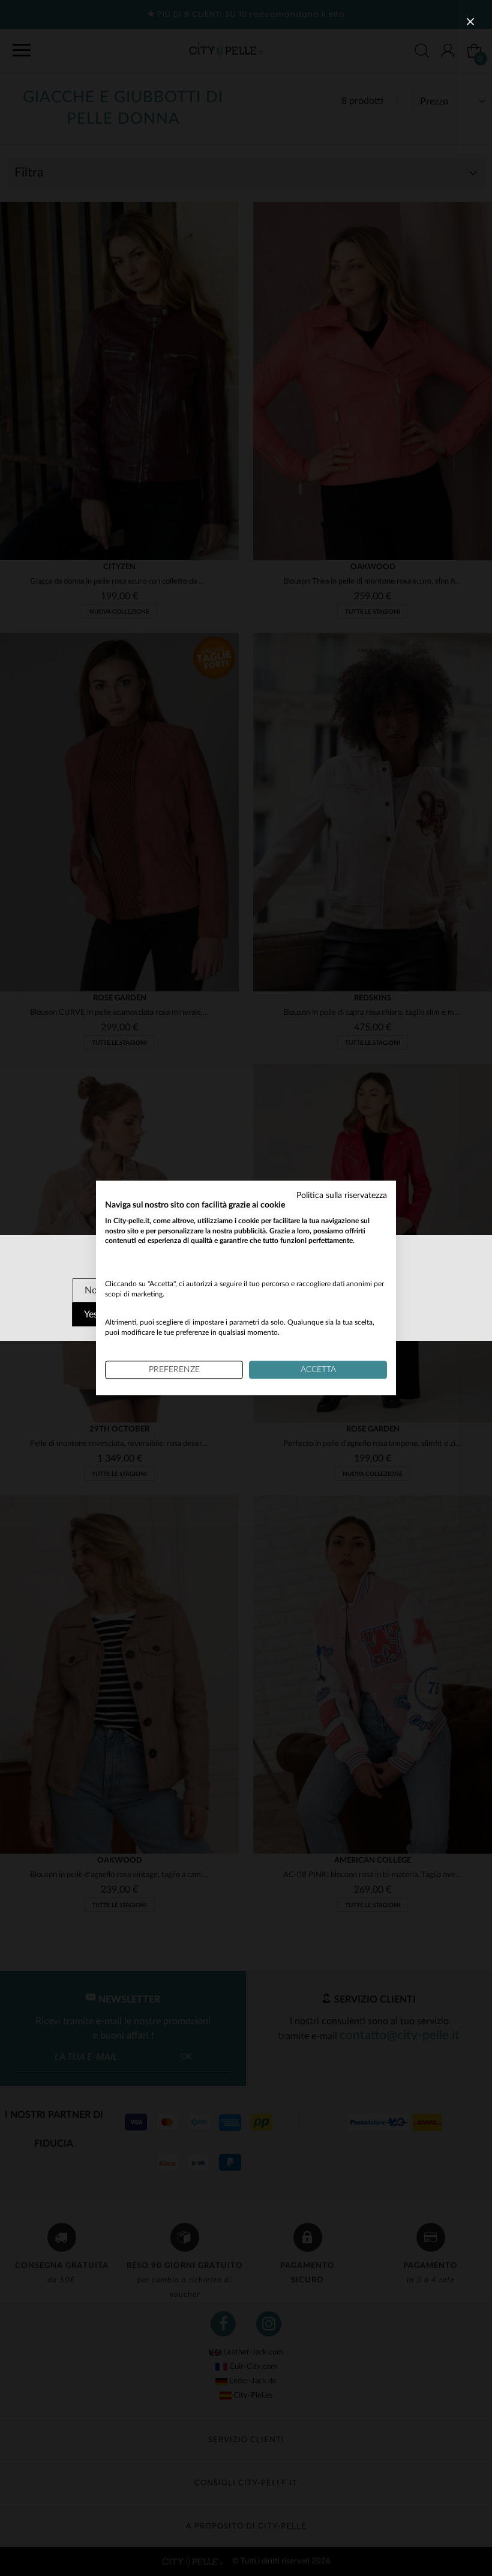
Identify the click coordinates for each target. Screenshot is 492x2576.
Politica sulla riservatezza (342, 1196)
